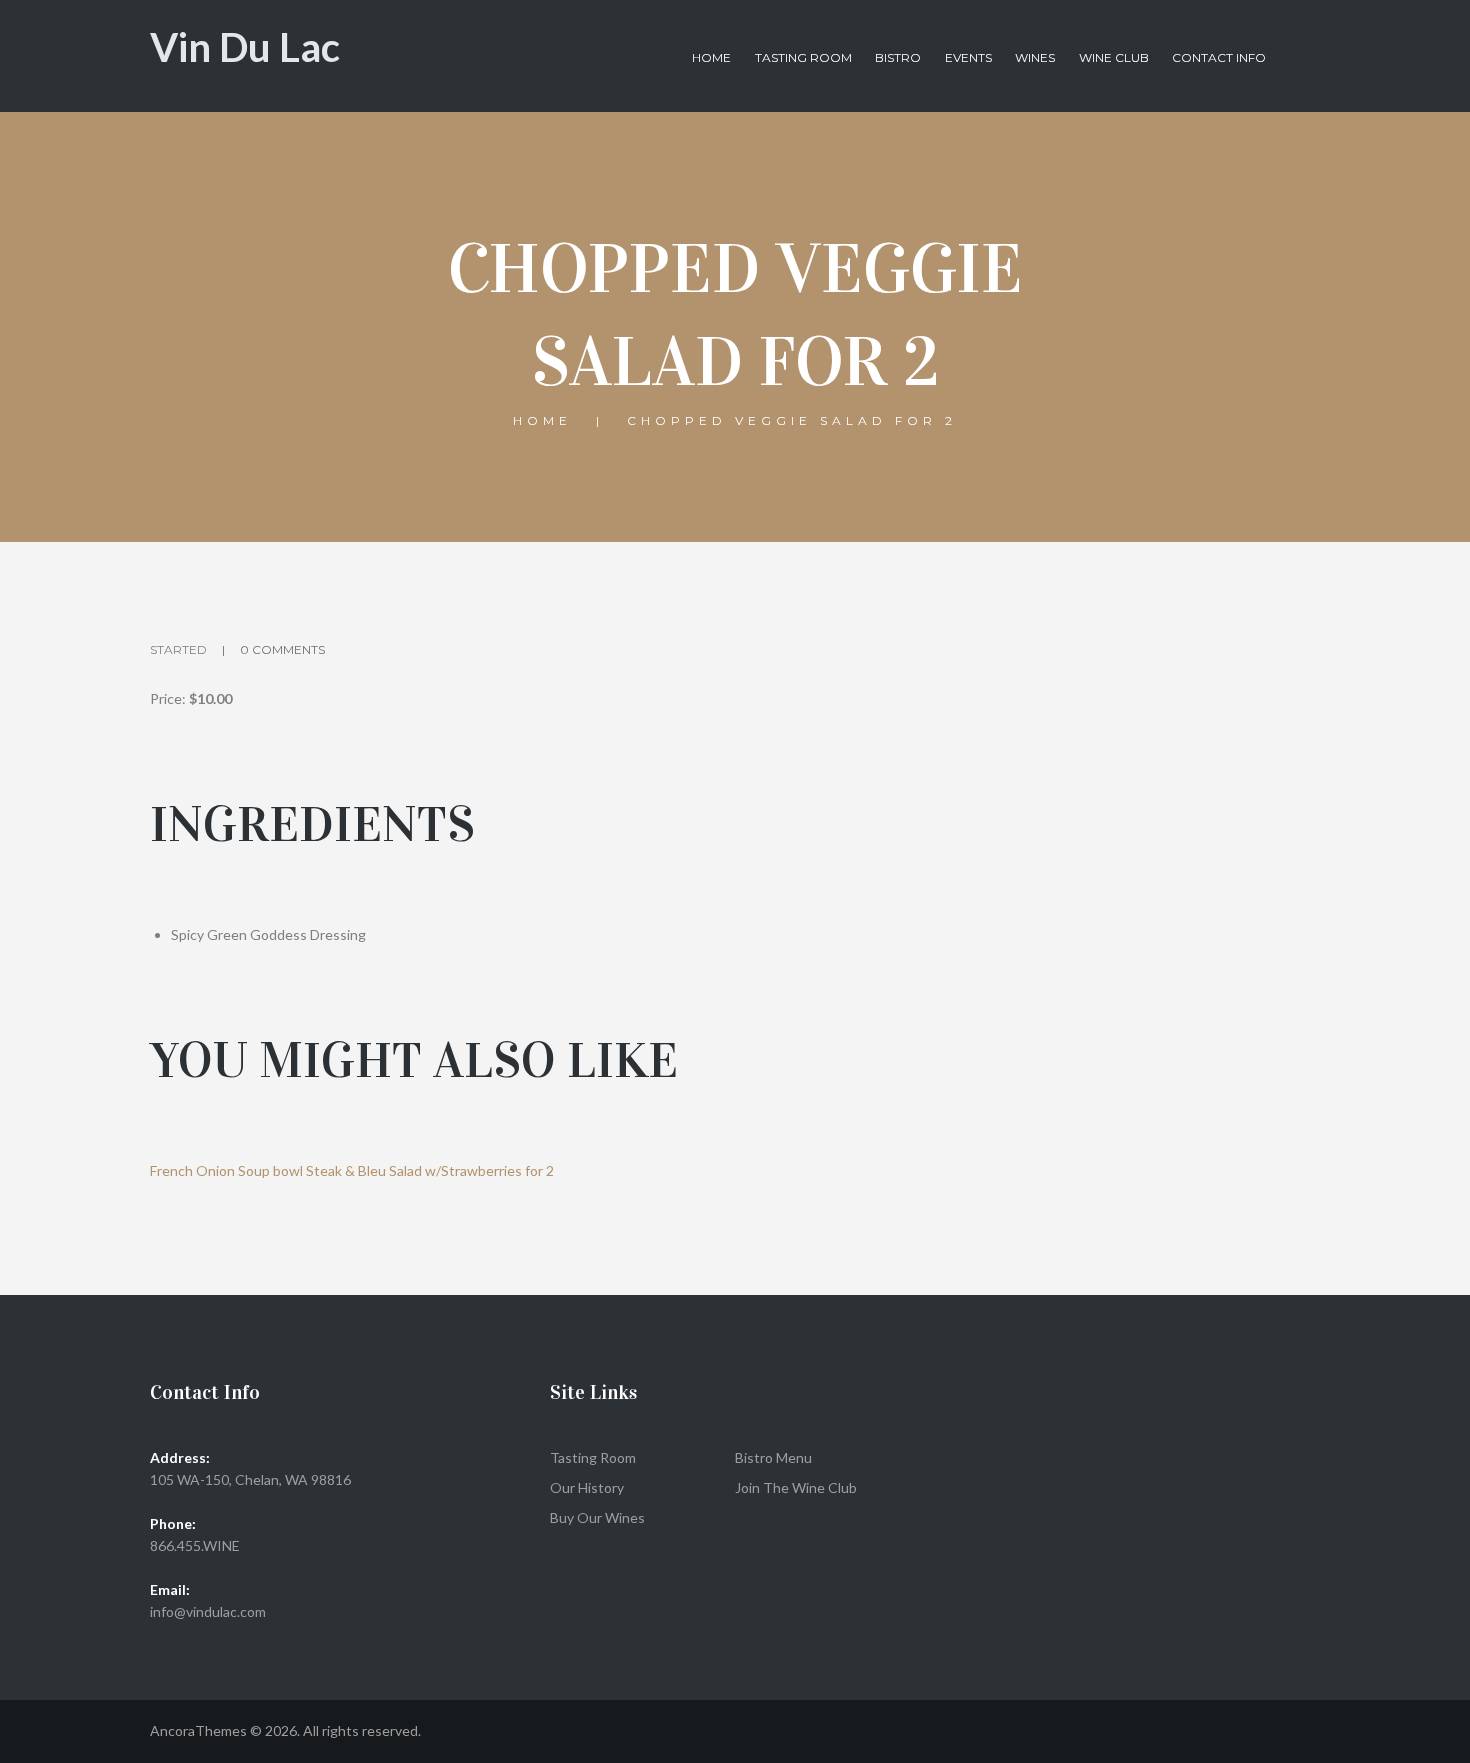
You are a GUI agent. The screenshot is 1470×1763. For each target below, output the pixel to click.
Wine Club (1114, 57)
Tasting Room (803, 57)
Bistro (898, 57)
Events (968, 57)
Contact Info (1219, 57)
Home (711, 57)
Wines (1035, 57)
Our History (587, 1487)
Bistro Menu (773, 1457)
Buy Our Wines (597, 1517)
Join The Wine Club (796, 1487)
